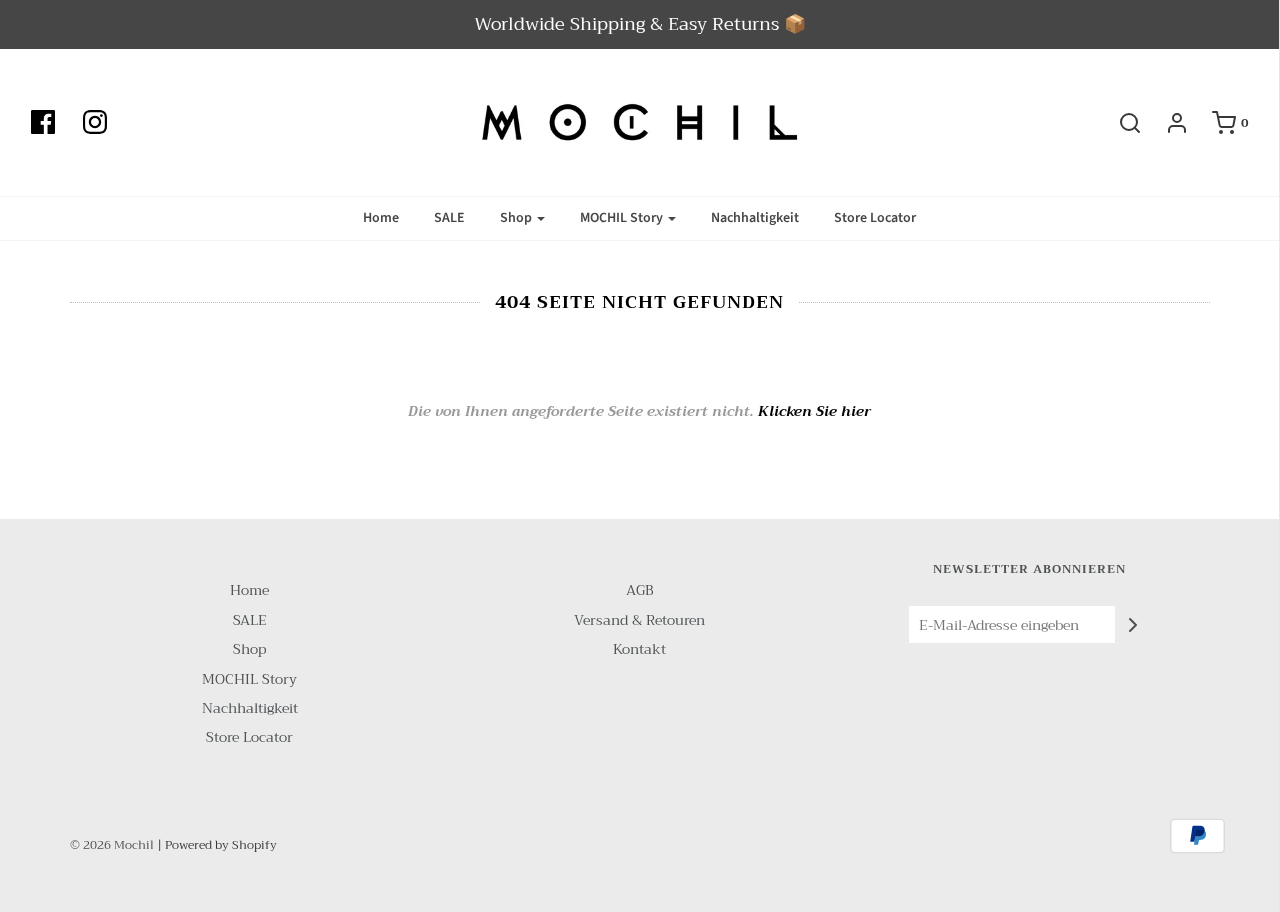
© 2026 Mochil (112, 845)
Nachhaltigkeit (755, 218)
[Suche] (1120, 123)
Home (381, 218)
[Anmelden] (1167, 123)
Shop (249, 649)
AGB (639, 590)
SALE (449, 218)
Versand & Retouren (639, 620)
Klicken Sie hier (814, 411)
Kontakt (639, 649)
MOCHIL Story (249, 679)
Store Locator (875, 218)
